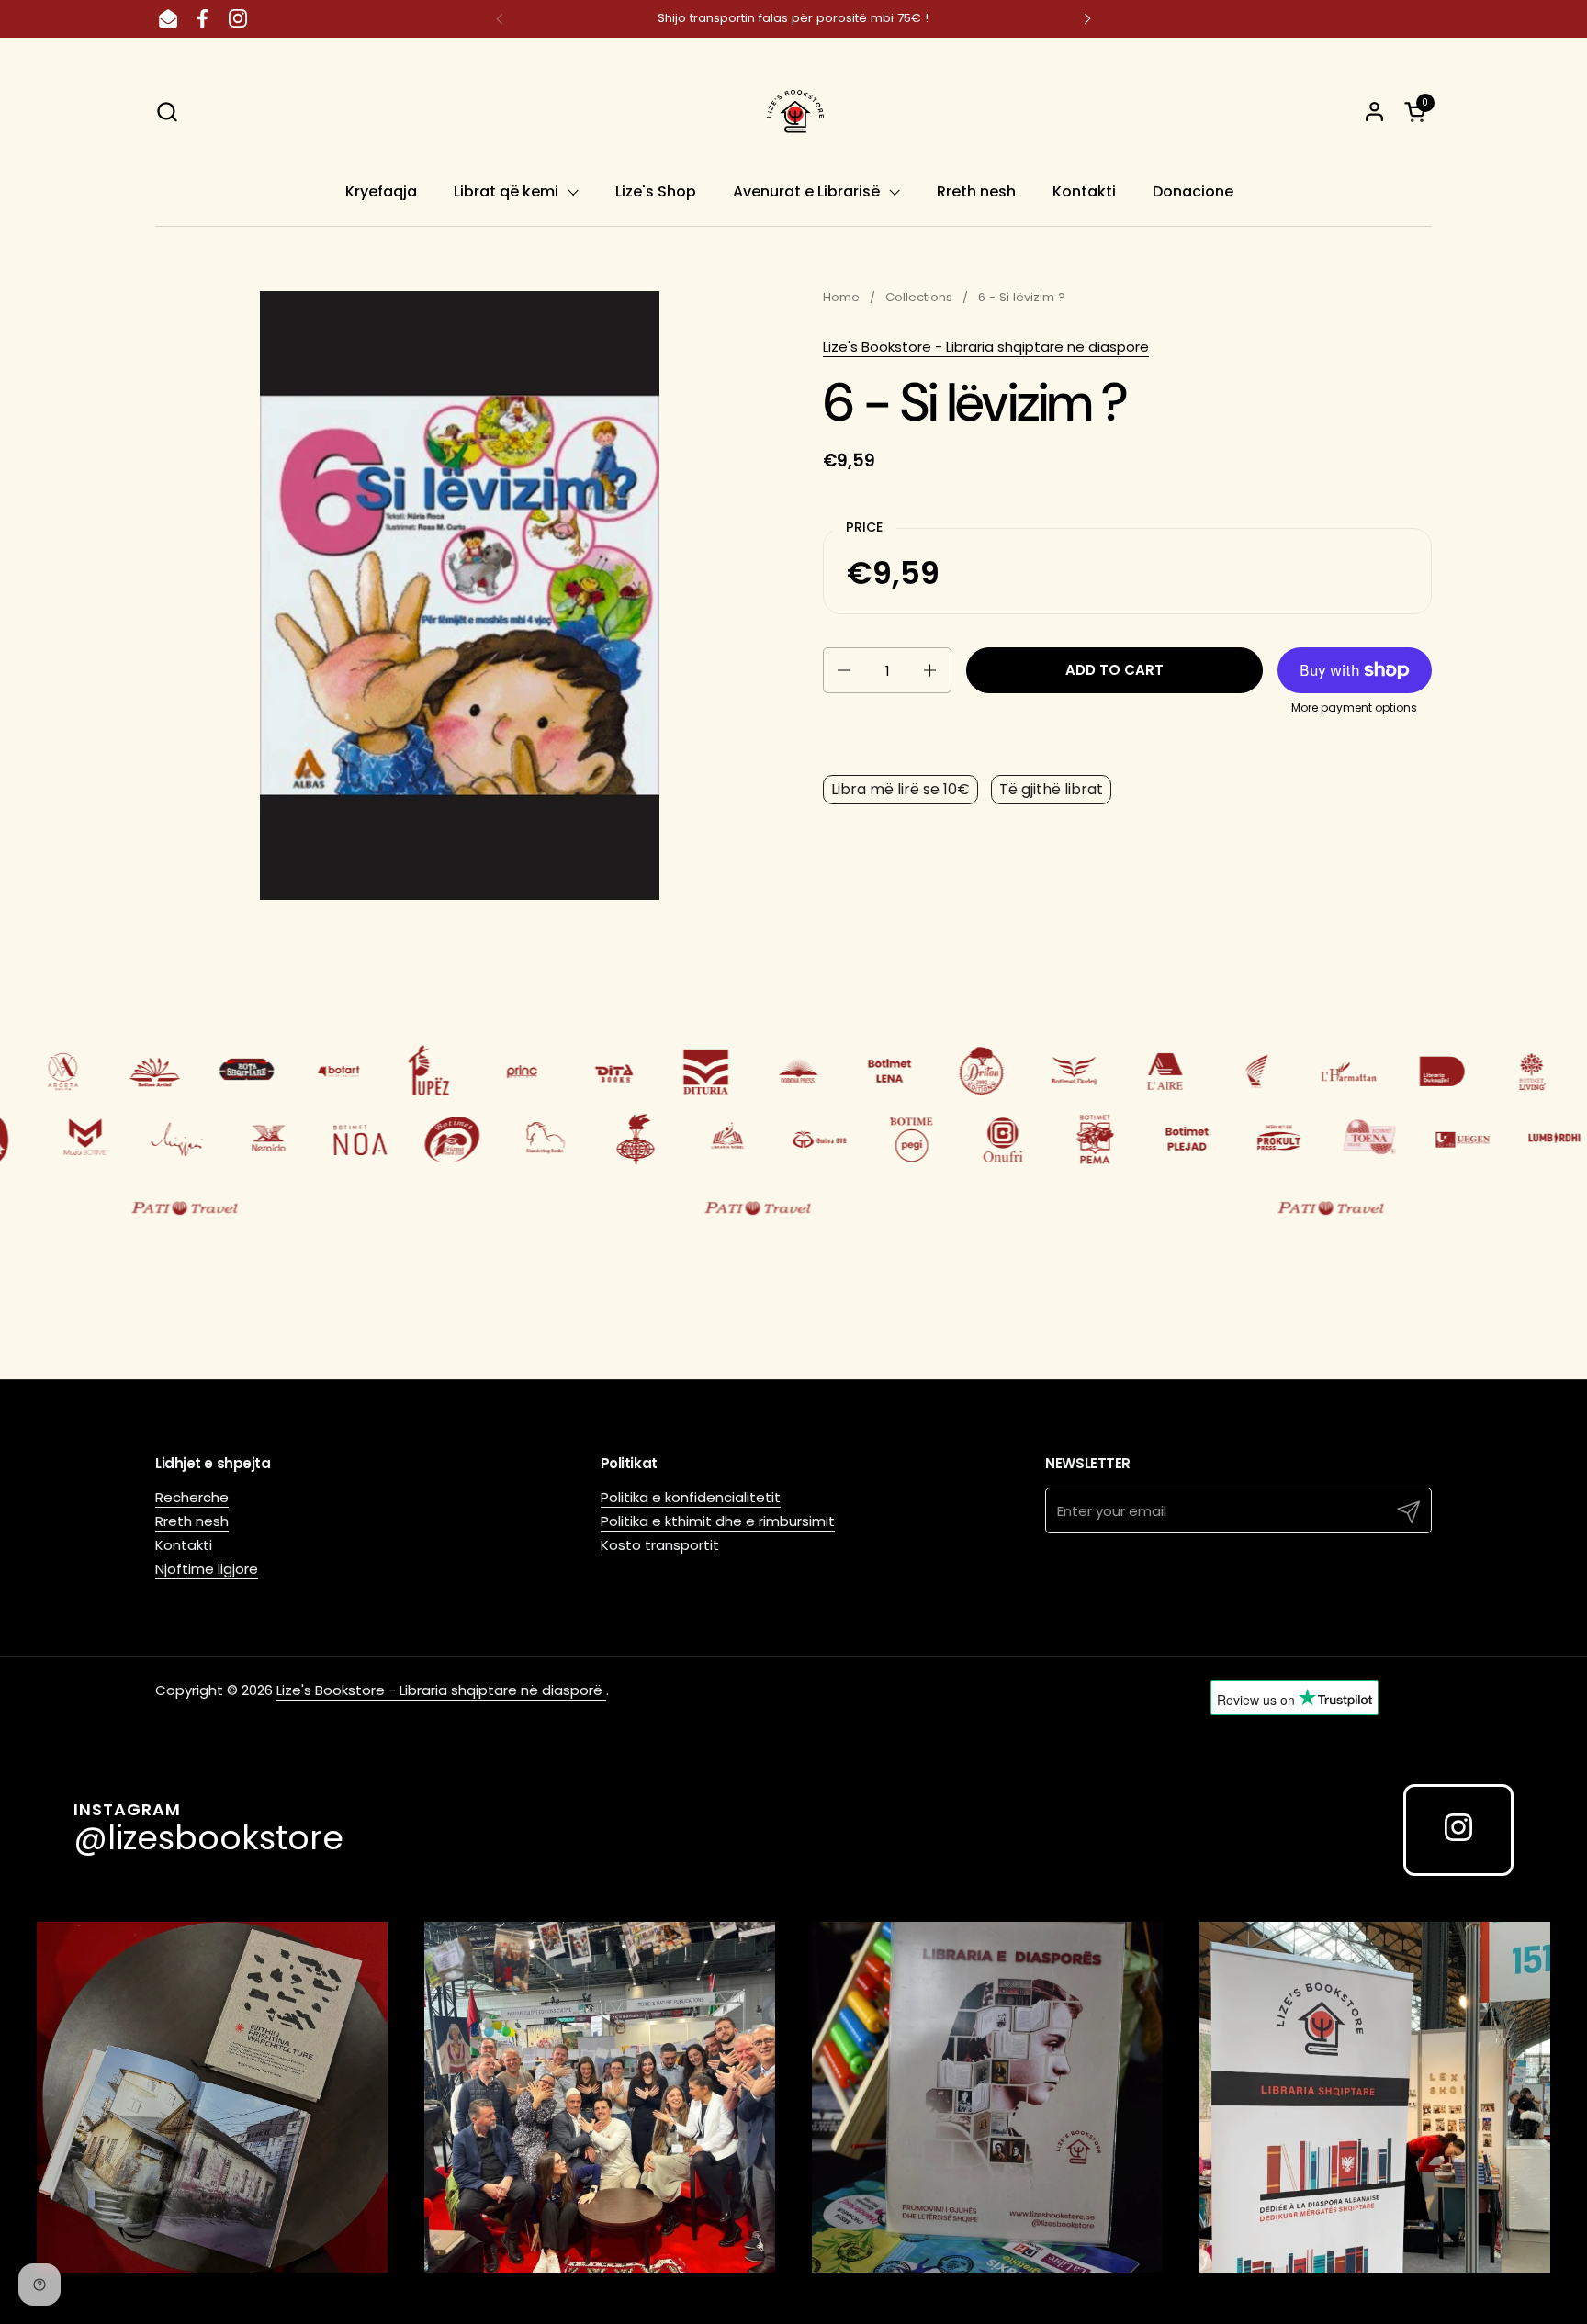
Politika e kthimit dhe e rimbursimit (718, 1521)
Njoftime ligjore (207, 1569)
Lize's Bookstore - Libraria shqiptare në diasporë (986, 347)
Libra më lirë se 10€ (900, 789)
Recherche (192, 1497)
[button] (167, 112)
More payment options (1354, 708)
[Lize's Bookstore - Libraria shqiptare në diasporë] (793, 111)
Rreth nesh (192, 1521)
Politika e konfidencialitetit (691, 1497)
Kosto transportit (660, 1545)
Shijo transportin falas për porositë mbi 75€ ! (793, 18)
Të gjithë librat (1051, 789)
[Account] (1374, 112)
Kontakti (184, 1545)
